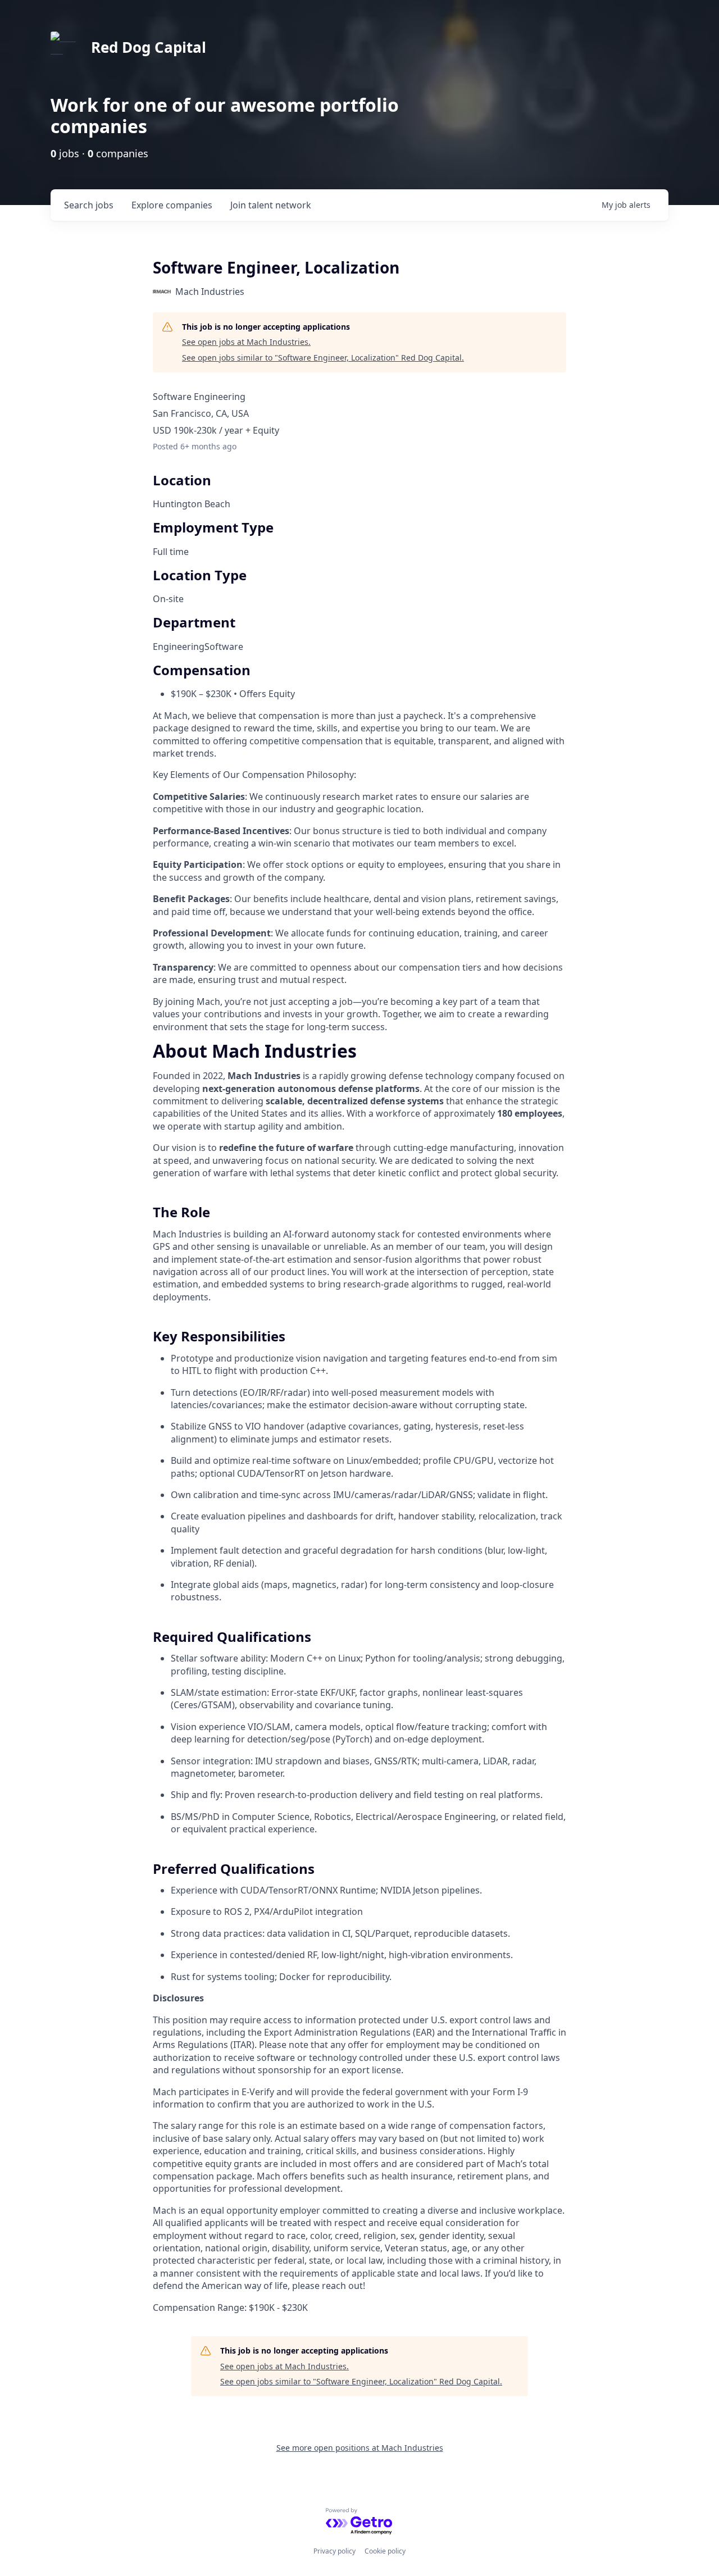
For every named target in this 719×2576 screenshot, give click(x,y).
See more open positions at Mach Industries (360, 2448)
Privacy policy (335, 2551)
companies (172, 205)
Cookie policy (385, 2551)
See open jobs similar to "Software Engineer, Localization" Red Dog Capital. (323, 358)
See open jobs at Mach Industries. (246, 342)
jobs (89, 205)
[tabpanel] (359, 1679)
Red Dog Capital (149, 47)
